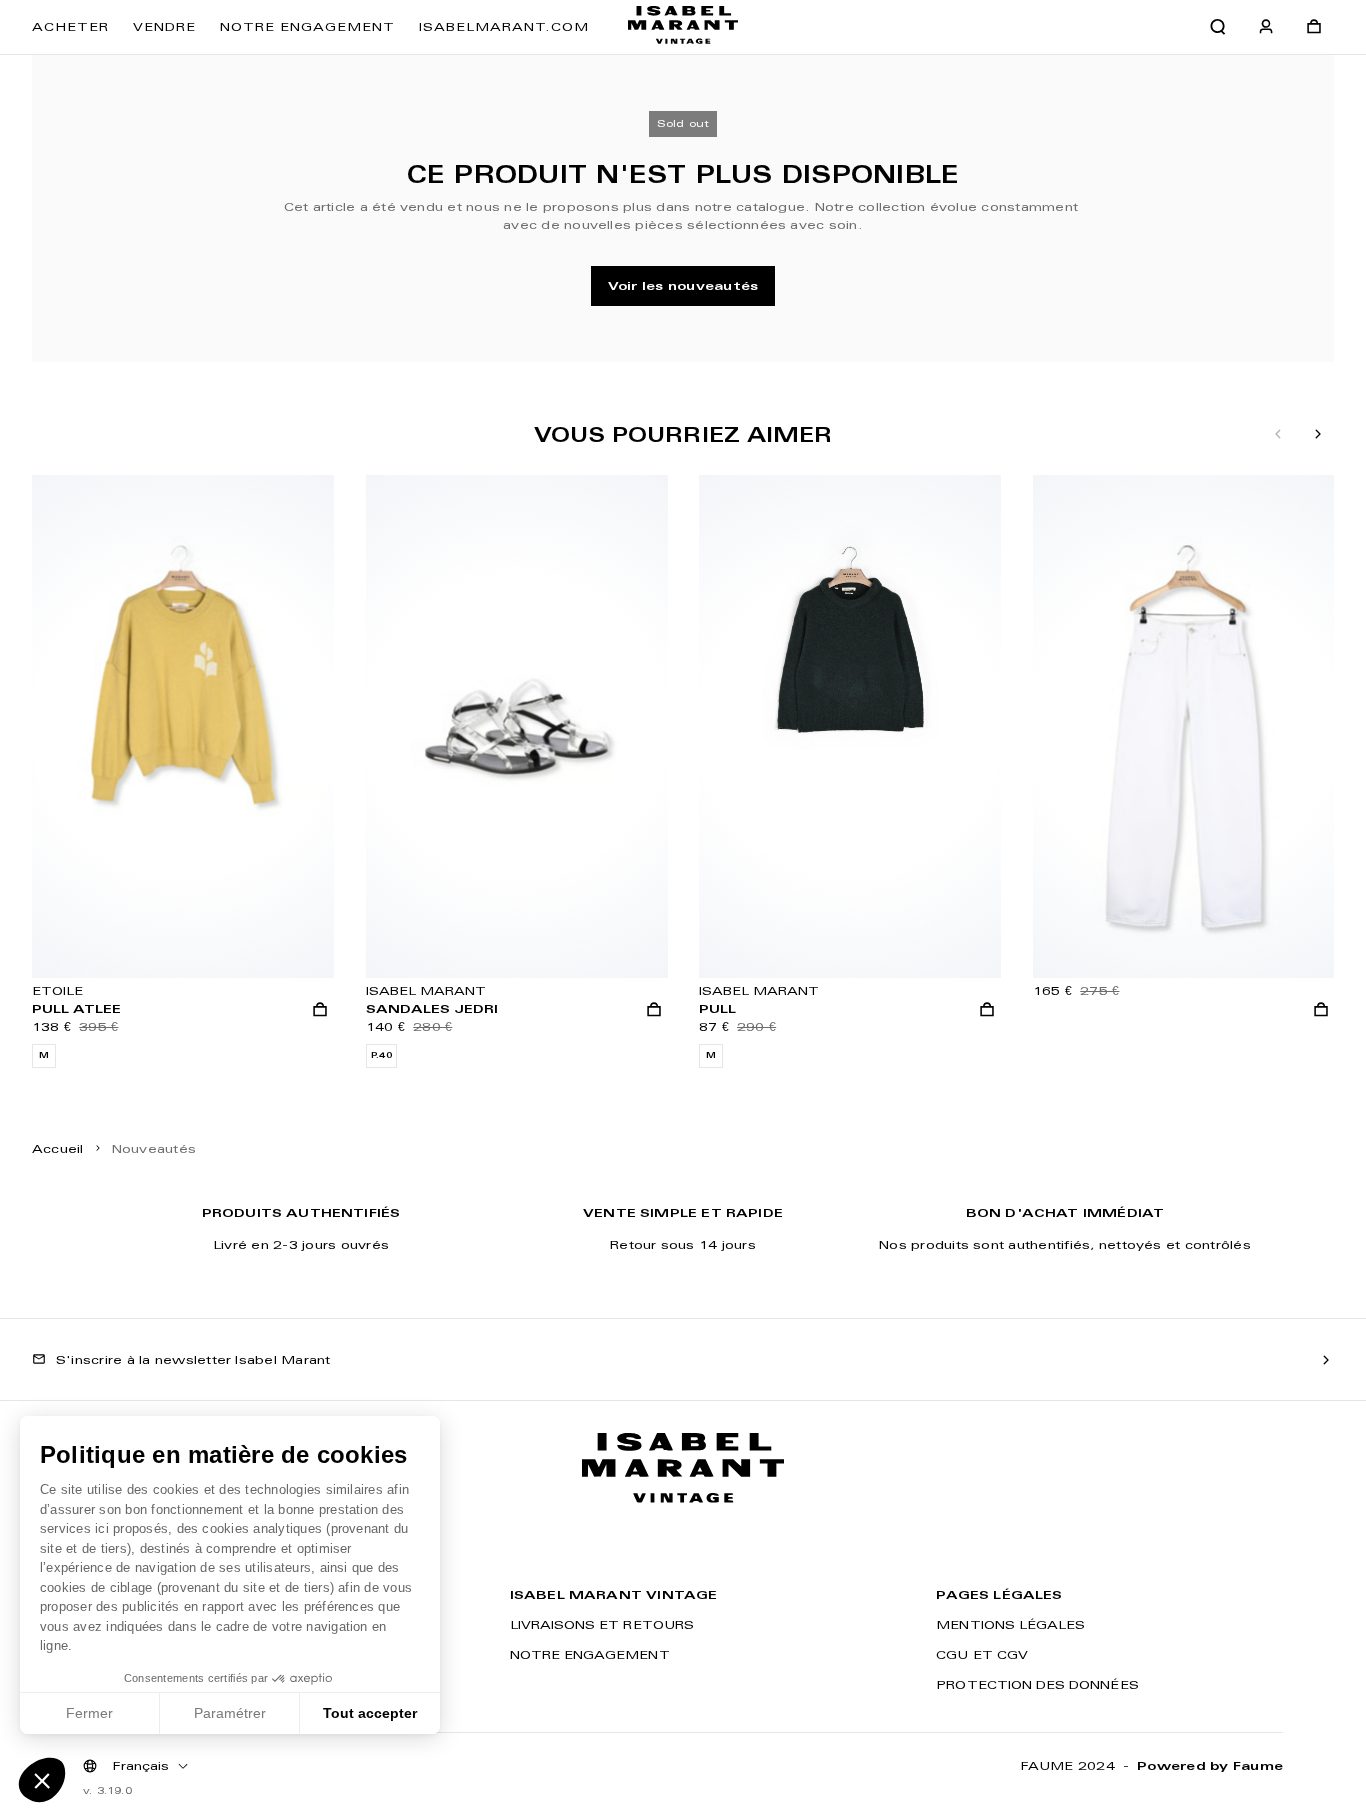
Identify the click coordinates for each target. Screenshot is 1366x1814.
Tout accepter (370, 1713)
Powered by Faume (1210, 1765)
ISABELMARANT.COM (504, 26)
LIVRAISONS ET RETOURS (602, 1624)
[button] (42, 1780)
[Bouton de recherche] (1218, 27)
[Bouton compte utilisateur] (1266, 27)
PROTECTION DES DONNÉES (1037, 1684)
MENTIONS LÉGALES (1010, 1624)
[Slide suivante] (1318, 435)
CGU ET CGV (982, 1654)
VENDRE (164, 26)
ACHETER (70, 26)
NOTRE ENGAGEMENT (307, 26)
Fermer (89, 1713)
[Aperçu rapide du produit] (320, 1010)
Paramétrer (230, 1713)
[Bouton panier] (1314, 27)
